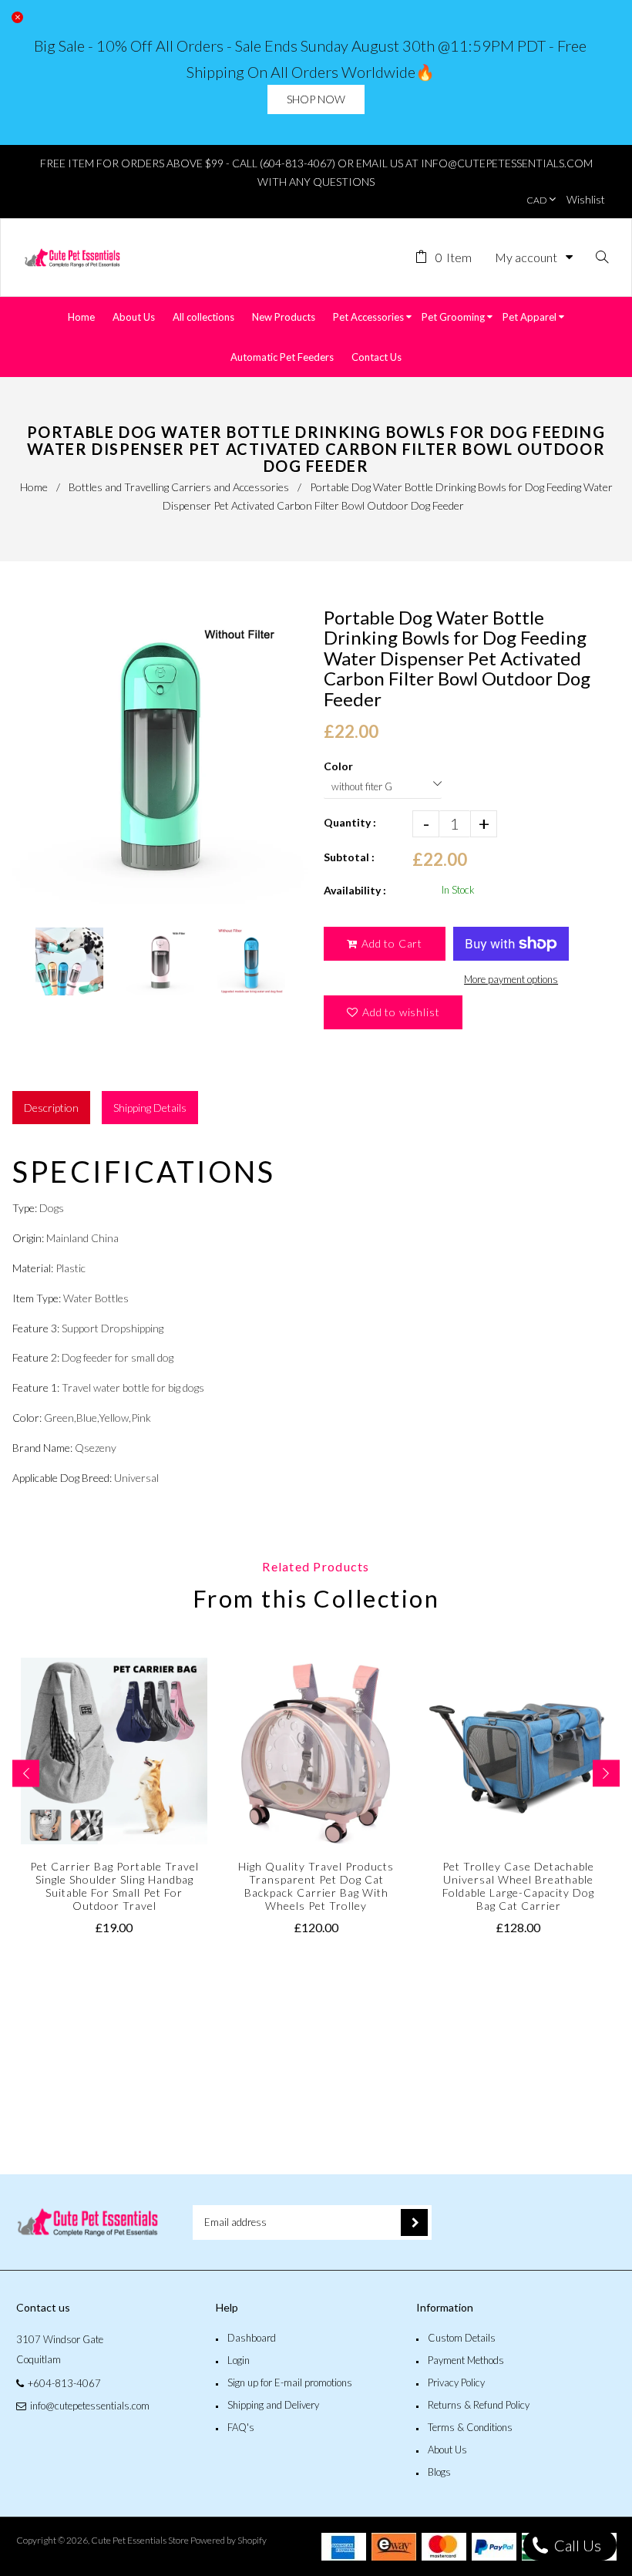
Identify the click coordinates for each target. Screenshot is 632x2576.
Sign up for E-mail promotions (290, 2382)
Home (34, 487)
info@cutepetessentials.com (90, 2406)
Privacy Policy (456, 2382)
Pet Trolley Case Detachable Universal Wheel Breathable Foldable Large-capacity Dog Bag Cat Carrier (518, 1886)
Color (338, 766)
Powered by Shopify (229, 2540)
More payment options (511, 979)
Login (239, 2360)
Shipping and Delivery (273, 2405)
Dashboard (252, 2338)
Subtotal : (349, 857)
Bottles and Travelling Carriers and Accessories (179, 487)
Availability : (355, 890)
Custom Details (462, 2338)
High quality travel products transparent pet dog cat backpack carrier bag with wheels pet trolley (316, 1886)
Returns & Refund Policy (479, 2405)
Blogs (439, 2472)
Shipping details (150, 1108)
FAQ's (241, 2427)
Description (51, 1108)
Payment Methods (466, 2360)
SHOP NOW (316, 99)
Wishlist (586, 199)
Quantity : (350, 822)
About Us (447, 2450)
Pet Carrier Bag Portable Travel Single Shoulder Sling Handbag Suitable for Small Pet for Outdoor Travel (114, 1886)
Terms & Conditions (470, 2427)
